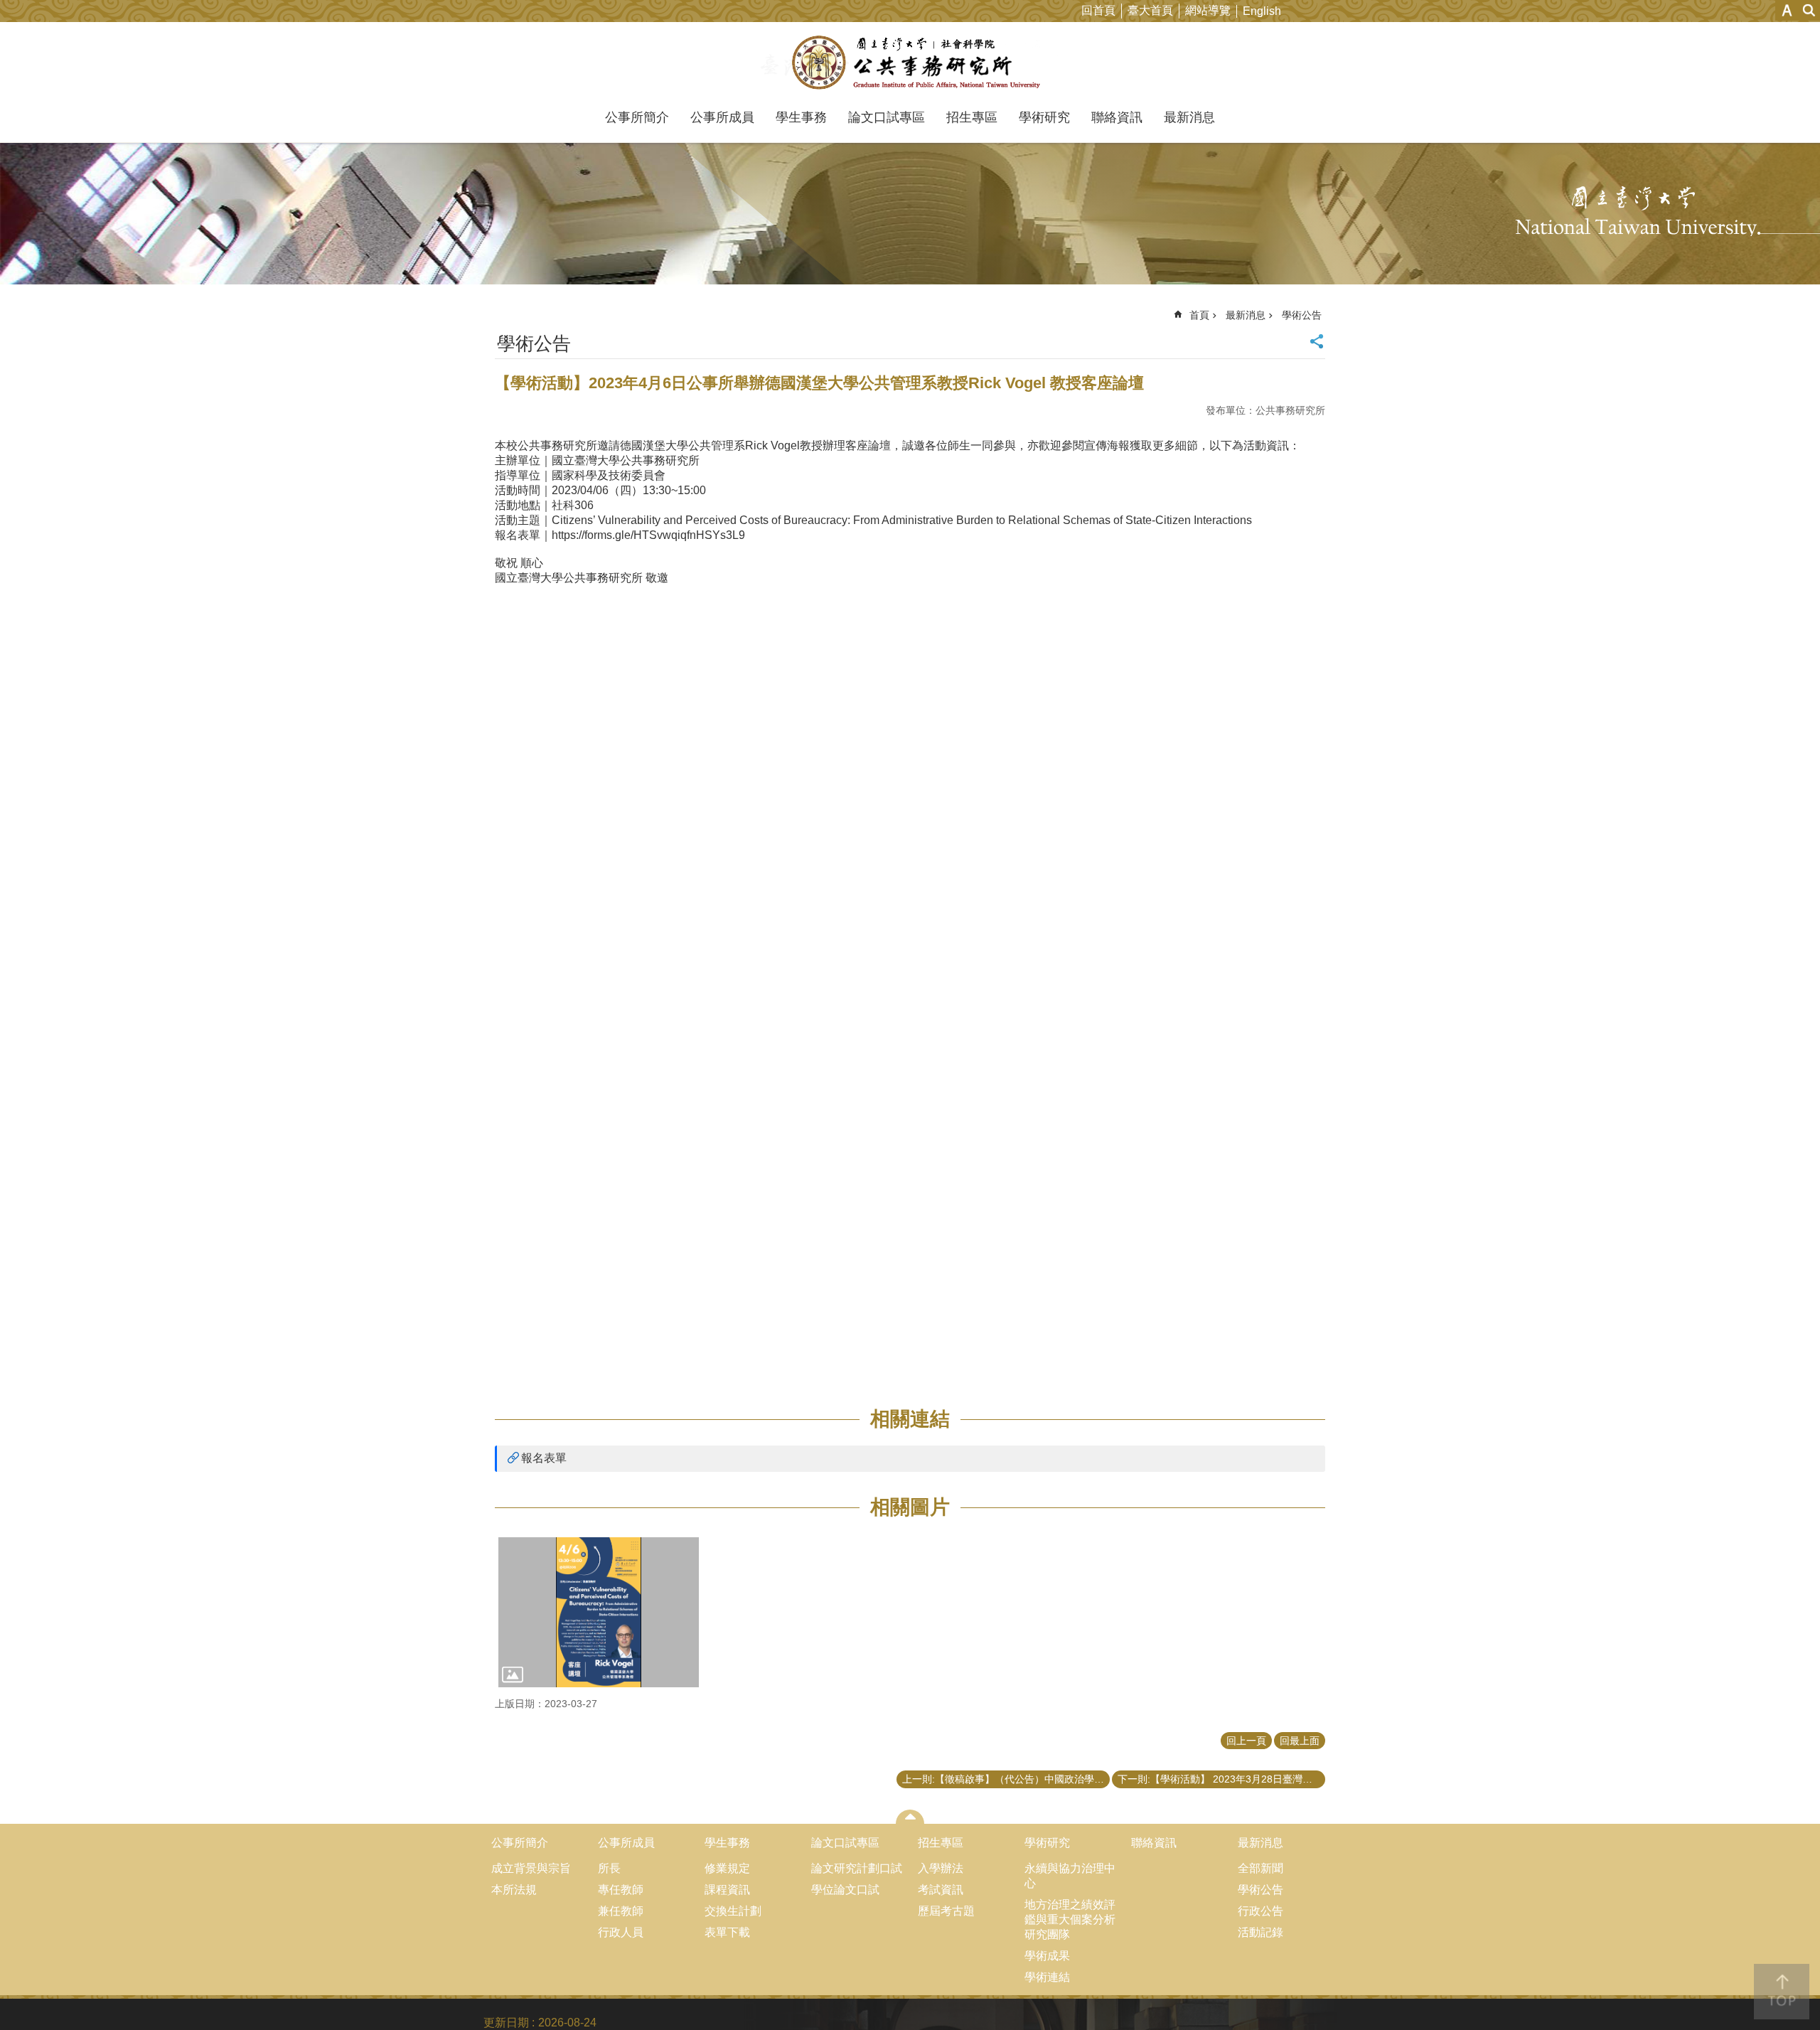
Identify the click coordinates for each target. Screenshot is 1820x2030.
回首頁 (1098, 10)
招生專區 (972, 117)
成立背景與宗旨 (531, 1868)
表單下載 (727, 1932)
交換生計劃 (733, 1911)
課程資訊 (727, 1890)
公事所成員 (722, 117)
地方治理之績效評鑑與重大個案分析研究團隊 (1070, 1919)
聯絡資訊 (1117, 117)
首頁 (1199, 315)
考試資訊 (941, 1890)
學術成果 (1047, 1956)
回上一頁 (1246, 1741)
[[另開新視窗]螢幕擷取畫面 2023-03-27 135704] (599, 1613)
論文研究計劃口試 (857, 1868)
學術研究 (1044, 117)
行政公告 (1260, 1911)
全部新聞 (1260, 1868)
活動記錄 (1260, 1932)
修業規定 (727, 1868)
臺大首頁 (1150, 10)
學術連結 (1047, 1977)
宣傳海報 (1107, 445)
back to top (1782, 1992)
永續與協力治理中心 (1070, 1876)
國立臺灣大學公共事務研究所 (910, 63)
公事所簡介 (637, 117)
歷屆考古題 (946, 1911)
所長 (609, 1868)
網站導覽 (1208, 10)
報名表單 (544, 1458)
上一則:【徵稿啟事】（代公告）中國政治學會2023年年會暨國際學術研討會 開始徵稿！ (1006, 1779)
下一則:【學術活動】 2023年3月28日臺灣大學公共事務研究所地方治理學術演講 (1221, 1779)
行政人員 (621, 1932)
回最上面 (1300, 1741)
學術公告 (1302, 315)
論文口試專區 (887, 117)
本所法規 (514, 1890)
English (1262, 11)
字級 (1787, 10)
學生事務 (801, 117)
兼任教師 (621, 1911)
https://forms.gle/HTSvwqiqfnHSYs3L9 (648, 535)
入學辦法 (941, 1868)
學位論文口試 (845, 1890)
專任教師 (621, 1890)
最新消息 (1189, 117)
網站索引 (1809, 10)
